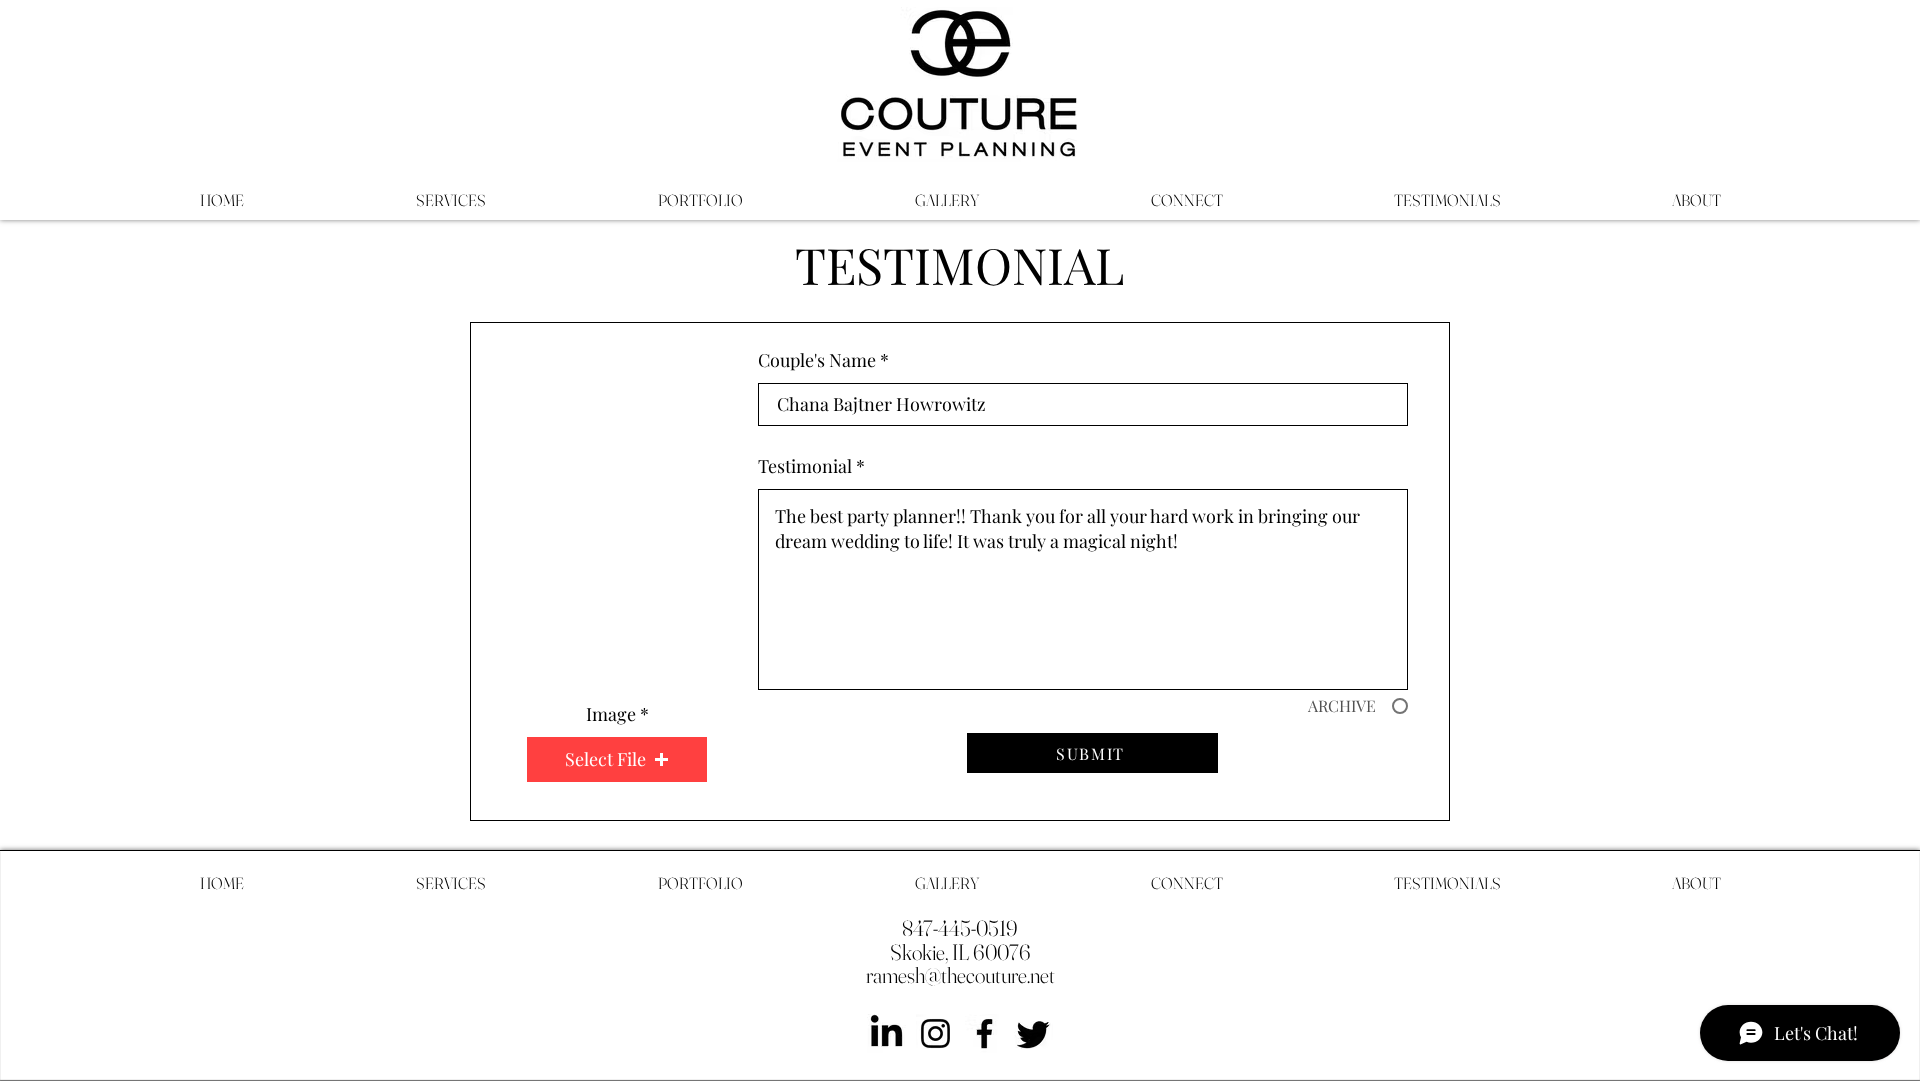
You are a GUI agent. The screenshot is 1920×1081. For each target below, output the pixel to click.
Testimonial (805, 466)
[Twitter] (1033, 1033)
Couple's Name (817, 360)
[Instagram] (935, 1033)
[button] (617, 759)
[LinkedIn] (886, 1033)
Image (611, 714)
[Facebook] (984, 1033)
